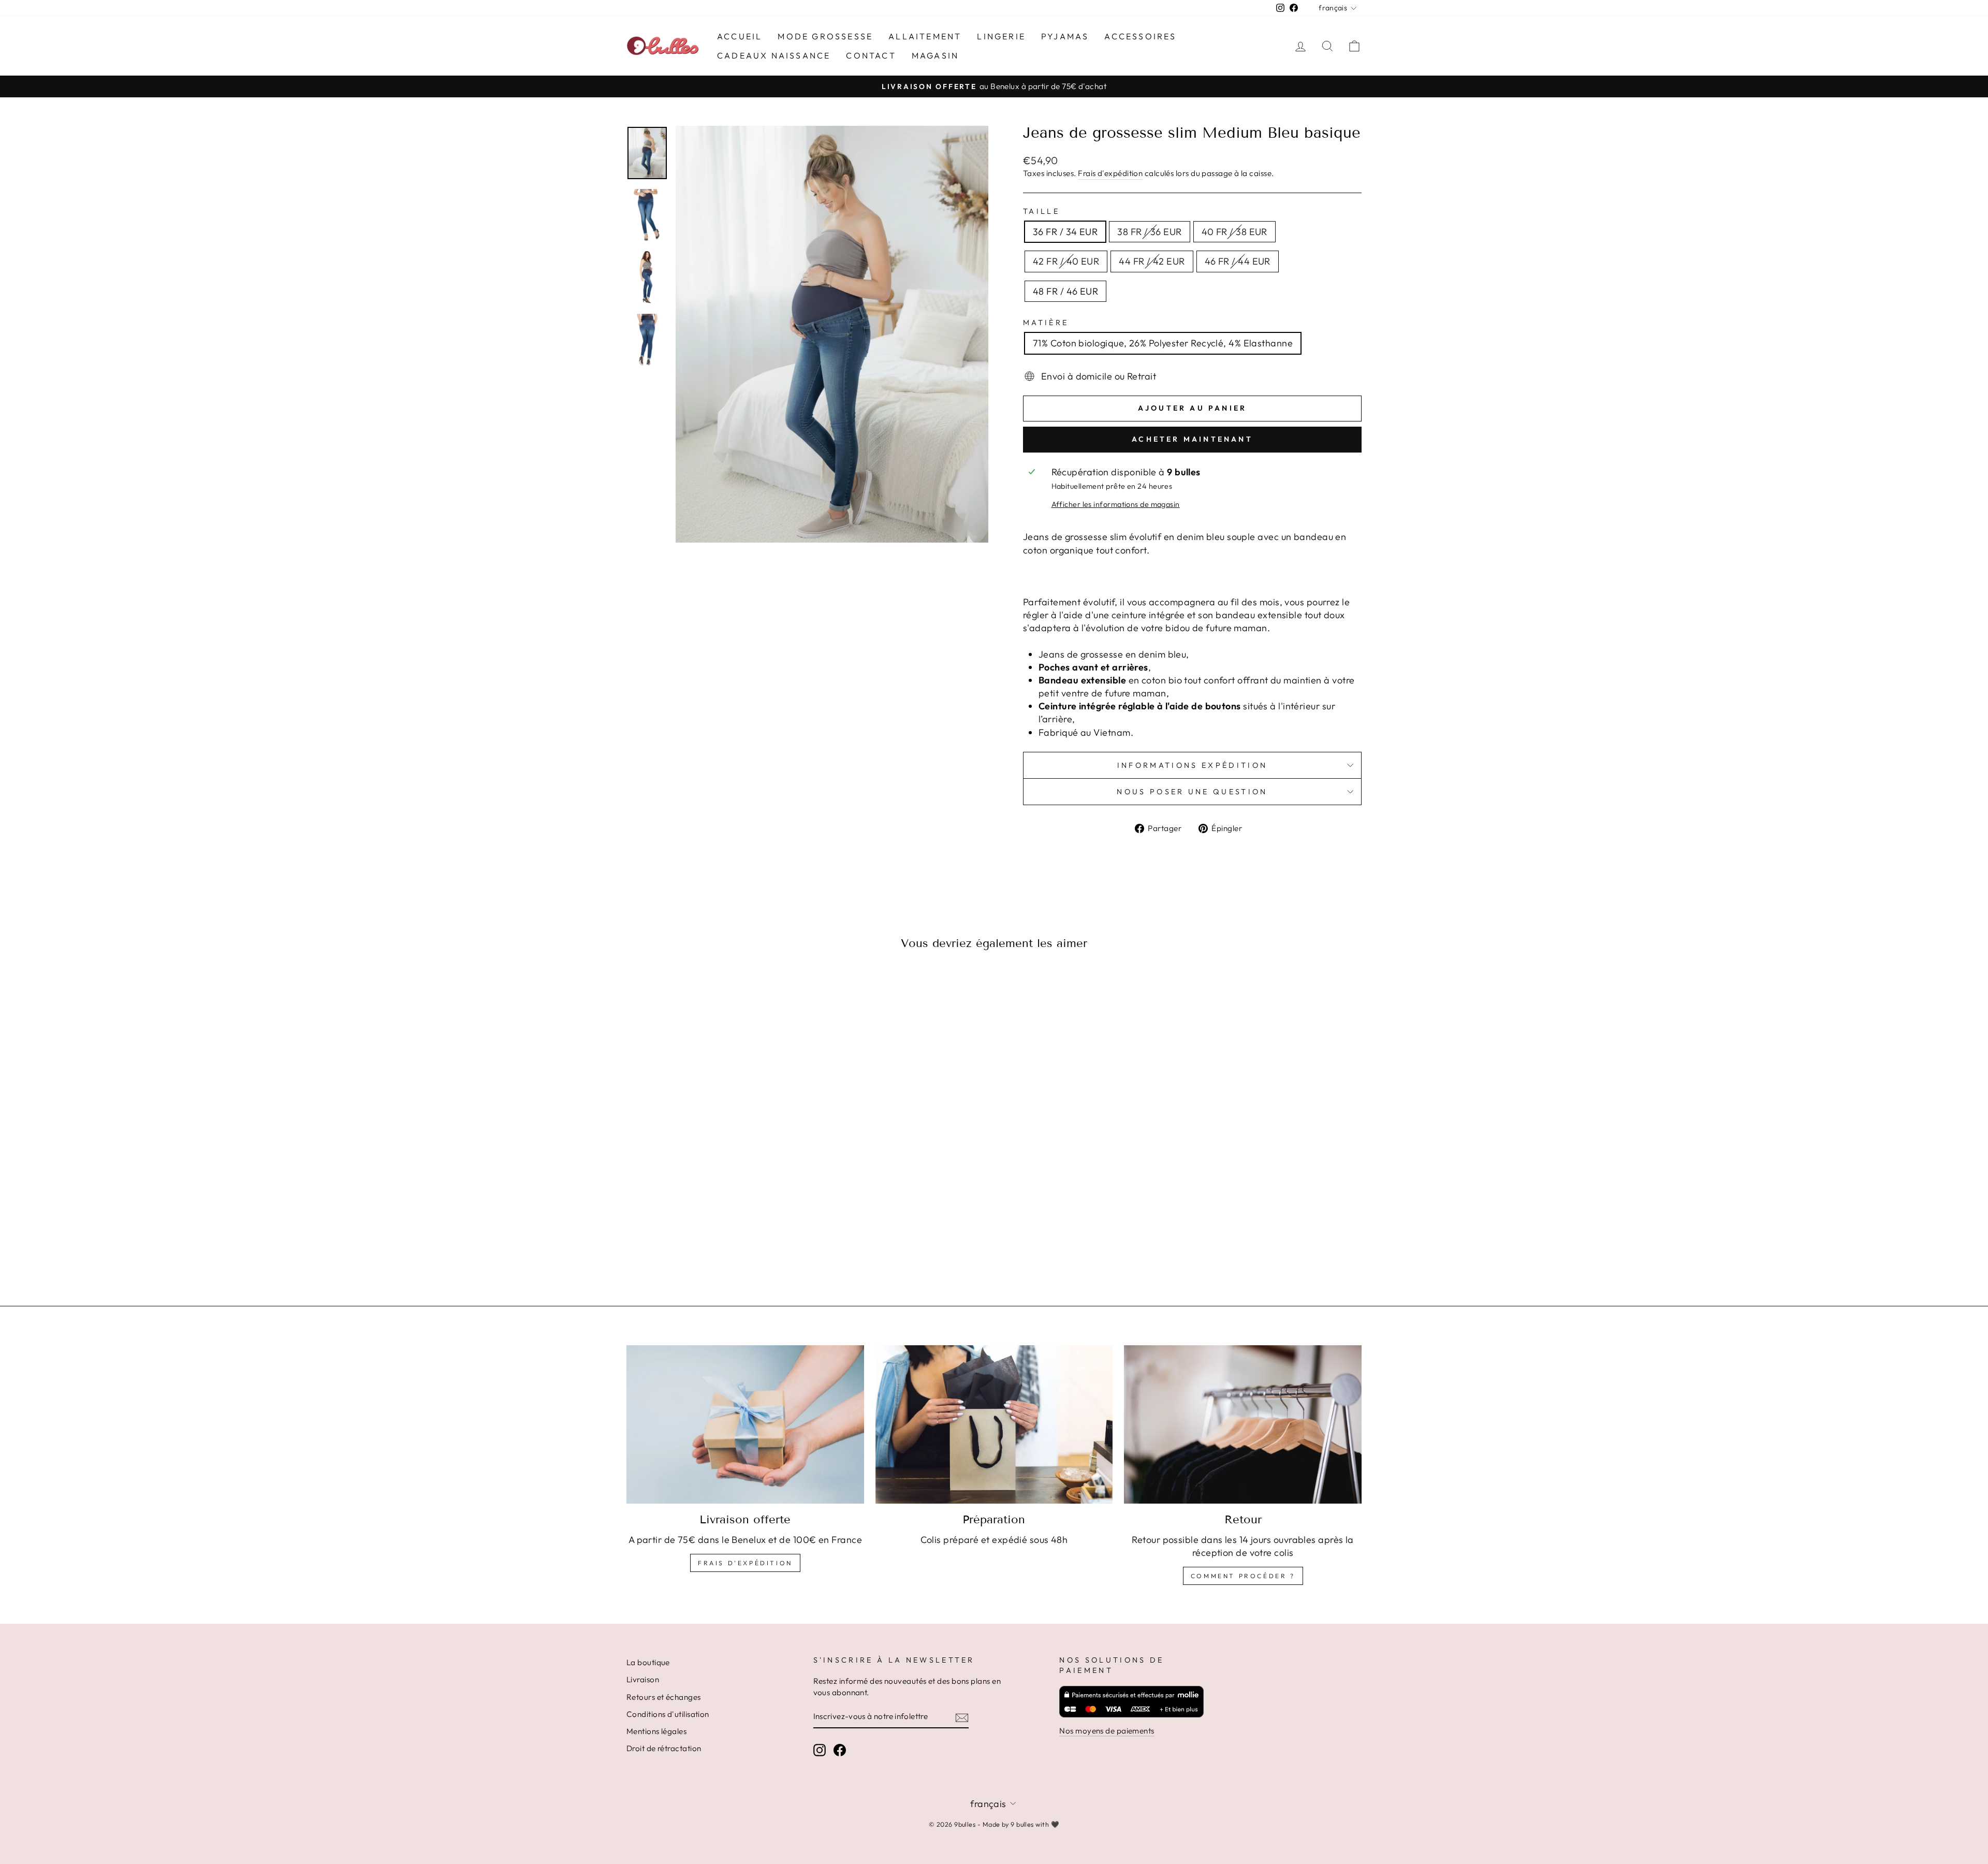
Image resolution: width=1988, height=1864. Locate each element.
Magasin (935, 55)
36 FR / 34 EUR (1065, 232)
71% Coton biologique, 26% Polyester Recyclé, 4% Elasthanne (1163, 343)
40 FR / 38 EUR (1234, 232)
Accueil (740, 36)
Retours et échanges (664, 1697)
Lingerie (1001, 36)
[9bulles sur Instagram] (820, 1750)
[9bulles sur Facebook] (840, 1750)
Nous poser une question (1192, 792)
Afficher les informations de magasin (1116, 504)
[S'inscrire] (962, 1717)
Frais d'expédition (1110, 173)
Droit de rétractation (664, 1748)
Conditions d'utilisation (668, 1714)
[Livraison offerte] (745, 1424)
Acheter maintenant (1192, 439)
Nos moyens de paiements (1107, 1731)
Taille (1041, 211)
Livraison (643, 1679)
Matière (1046, 323)
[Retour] (1243, 1424)
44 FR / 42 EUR (1152, 261)
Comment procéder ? (1243, 1576)
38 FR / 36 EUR (1149, 232)
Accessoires (1140, 36)
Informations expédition (1192, 765)
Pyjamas (1065, 36)
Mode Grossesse (825, 36)
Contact (871, 55)
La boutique (648, 1662)
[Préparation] (994, 1424)
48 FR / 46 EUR (1065, 291)
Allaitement (925, 36)
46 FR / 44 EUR (1238, 261)
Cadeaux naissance (774, 55)
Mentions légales (656, 1731)
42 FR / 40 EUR (1066, 261)
